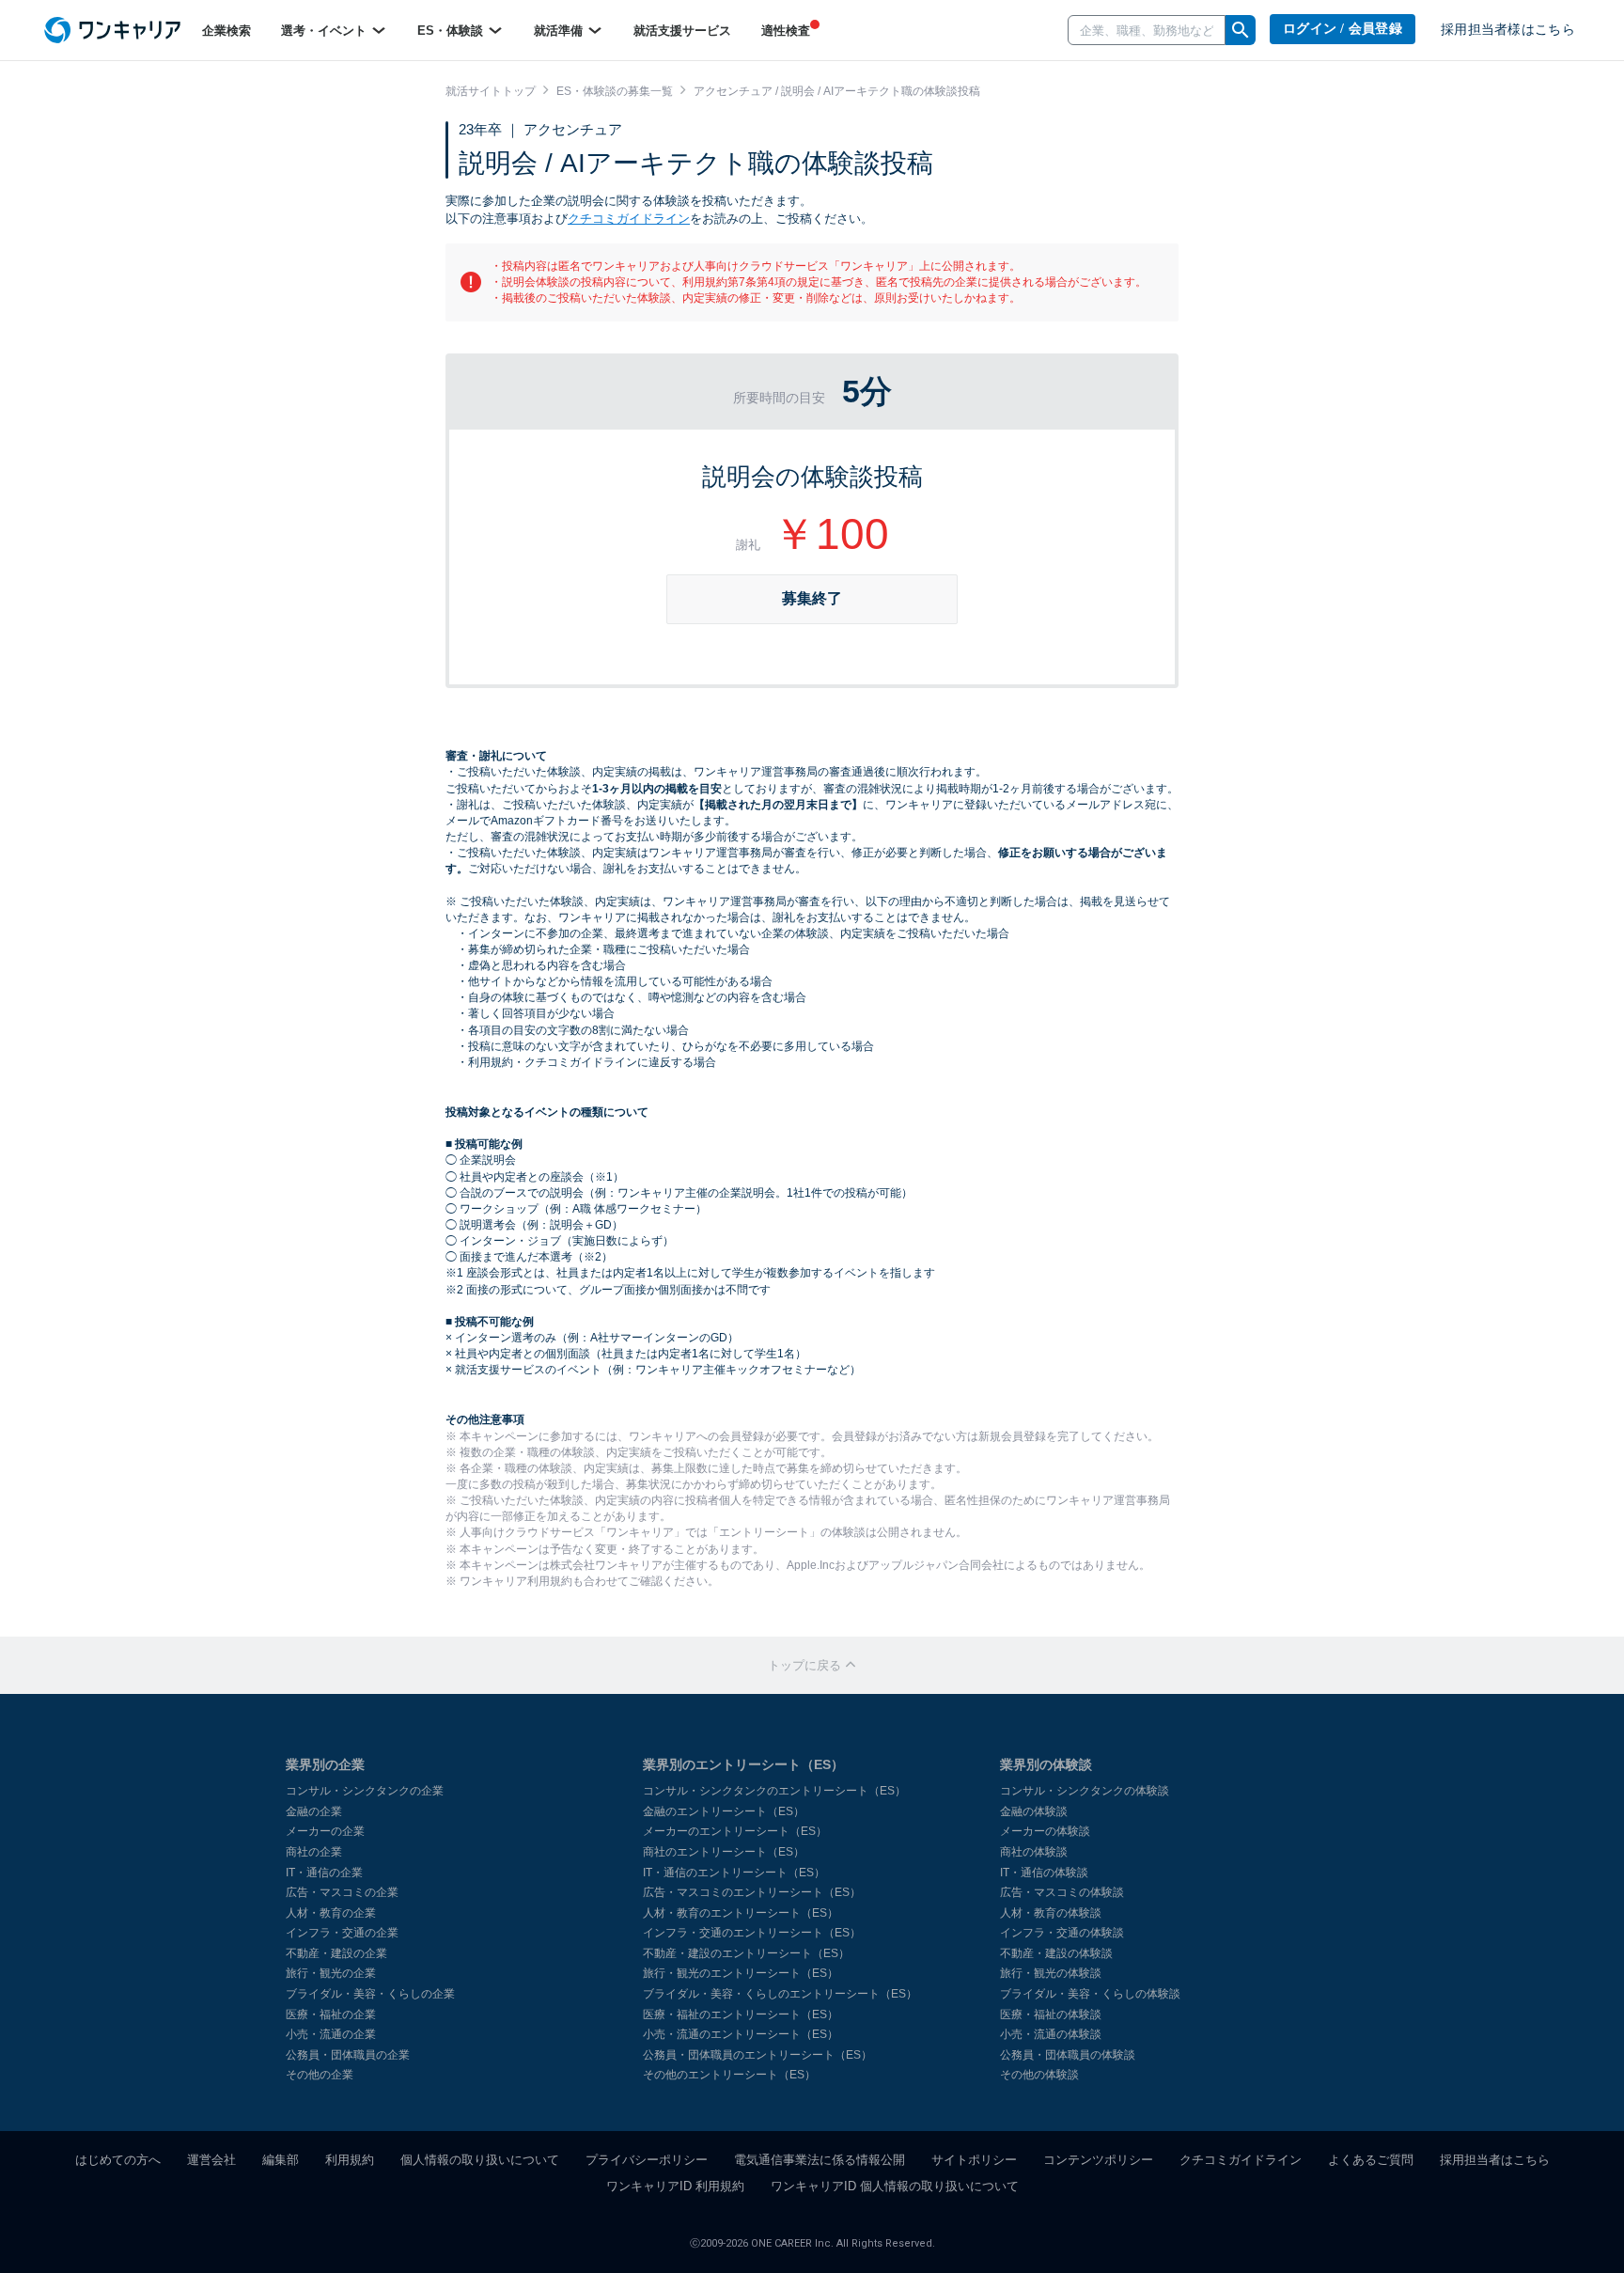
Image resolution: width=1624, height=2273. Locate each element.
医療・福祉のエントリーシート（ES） (741, 2014)
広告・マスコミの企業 (342, 1892)
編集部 (281, 2160)
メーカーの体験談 (1045, 1831)
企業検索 (226, 31)
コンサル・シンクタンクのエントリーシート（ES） (774, 1791)
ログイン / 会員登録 (1343, 29)
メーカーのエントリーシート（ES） (735, 1831)
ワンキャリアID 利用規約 (675, 2186)
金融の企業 (314, 1811)
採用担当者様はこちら (1508, 30)
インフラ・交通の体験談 (1062, 1933)
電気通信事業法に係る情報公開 (820, 2160)
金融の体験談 (1034, 1811)
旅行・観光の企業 (331, 1973)
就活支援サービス (682, 31)
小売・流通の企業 (331, 2034)
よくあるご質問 (1371, 2160)
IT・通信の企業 (324, 1873)
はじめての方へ (118, 2160)
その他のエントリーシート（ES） (729, 2075)
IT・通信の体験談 (1044, 1873)
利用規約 (350, 2160)
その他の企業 (320, 2075)
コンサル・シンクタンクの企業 (365, 1791)
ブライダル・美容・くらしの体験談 (1090, 1994)
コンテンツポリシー (1098, 2160)
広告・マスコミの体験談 (1062, 1892)
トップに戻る (806, 1665)
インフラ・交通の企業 (342, 1933)
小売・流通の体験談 (1051, 2034)
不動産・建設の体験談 (1056, 1953)
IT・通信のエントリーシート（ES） (734, 1873)
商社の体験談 (1034, 1852)
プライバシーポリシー (647, 2160)
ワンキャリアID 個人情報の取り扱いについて (895, 2186)
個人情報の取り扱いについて (480, 2160)
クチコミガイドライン (629, 219)
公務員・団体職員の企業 (348, 2055)
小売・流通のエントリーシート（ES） (741, 2034)
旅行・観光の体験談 (1051, 1973)
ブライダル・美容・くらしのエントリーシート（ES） (780, 1994)
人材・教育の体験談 (1051, 1913)
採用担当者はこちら (1495, 2160)
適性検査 (786, 31)
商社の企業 (314, 1852)
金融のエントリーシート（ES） (724, 1811)
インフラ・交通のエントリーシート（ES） (752, 1933)
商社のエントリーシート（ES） (724, 1852)
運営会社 (211, 2160)
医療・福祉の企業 (331, 2014)
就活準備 (560, 31)
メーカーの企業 (325, 1831)
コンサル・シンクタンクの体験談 (1085, 1791)
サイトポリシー (974, 2160)
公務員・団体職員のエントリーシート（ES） (757, 2055)
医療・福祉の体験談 (1051, 2014)
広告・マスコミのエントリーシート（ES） (752, 1892)
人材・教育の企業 (331, 1913)
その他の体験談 (1039, 2075)
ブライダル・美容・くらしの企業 (370, 1994)
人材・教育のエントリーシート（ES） (741, 1913)
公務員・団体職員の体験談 (1068, 2055)
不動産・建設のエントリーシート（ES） (746, 1953)
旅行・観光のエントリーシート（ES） (741, 1973)
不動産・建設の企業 (336, 1953)
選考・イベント (326, 31)
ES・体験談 (452, 31)
